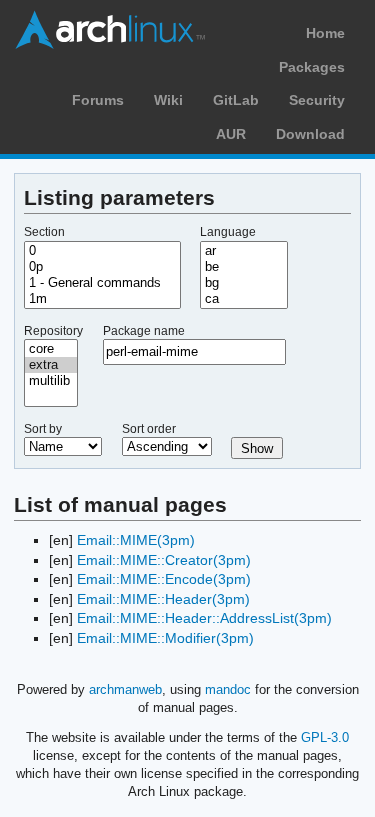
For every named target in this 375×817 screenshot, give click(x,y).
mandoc (228, 689)
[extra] (51, 365)
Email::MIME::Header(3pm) (163, 599)
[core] (51, 349)
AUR (231, 134)
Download (310, 134)
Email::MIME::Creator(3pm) (164, 560)
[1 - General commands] (102, 283)
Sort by (43, 429)
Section (44, 232)
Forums (98, 100)
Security (317, 100)
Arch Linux (110, 30)
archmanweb (125, 689)
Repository (53, 331)
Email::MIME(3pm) (136, 540)
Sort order (149, 429)
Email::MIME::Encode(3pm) (164, 579)
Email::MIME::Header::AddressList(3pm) (204, 618)
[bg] (244, 283)
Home (325, 33)
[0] (102, 251)
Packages (312, 67)
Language (228, 232)
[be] (244, 267)
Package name (144, 331)
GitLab (236, 100)
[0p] (102, 267)
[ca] (244, 299)
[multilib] (51, 381)
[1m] (102, 299)
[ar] (244, 251)
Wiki (168, 100)
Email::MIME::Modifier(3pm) (165, 638)
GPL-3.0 (325, 737)
